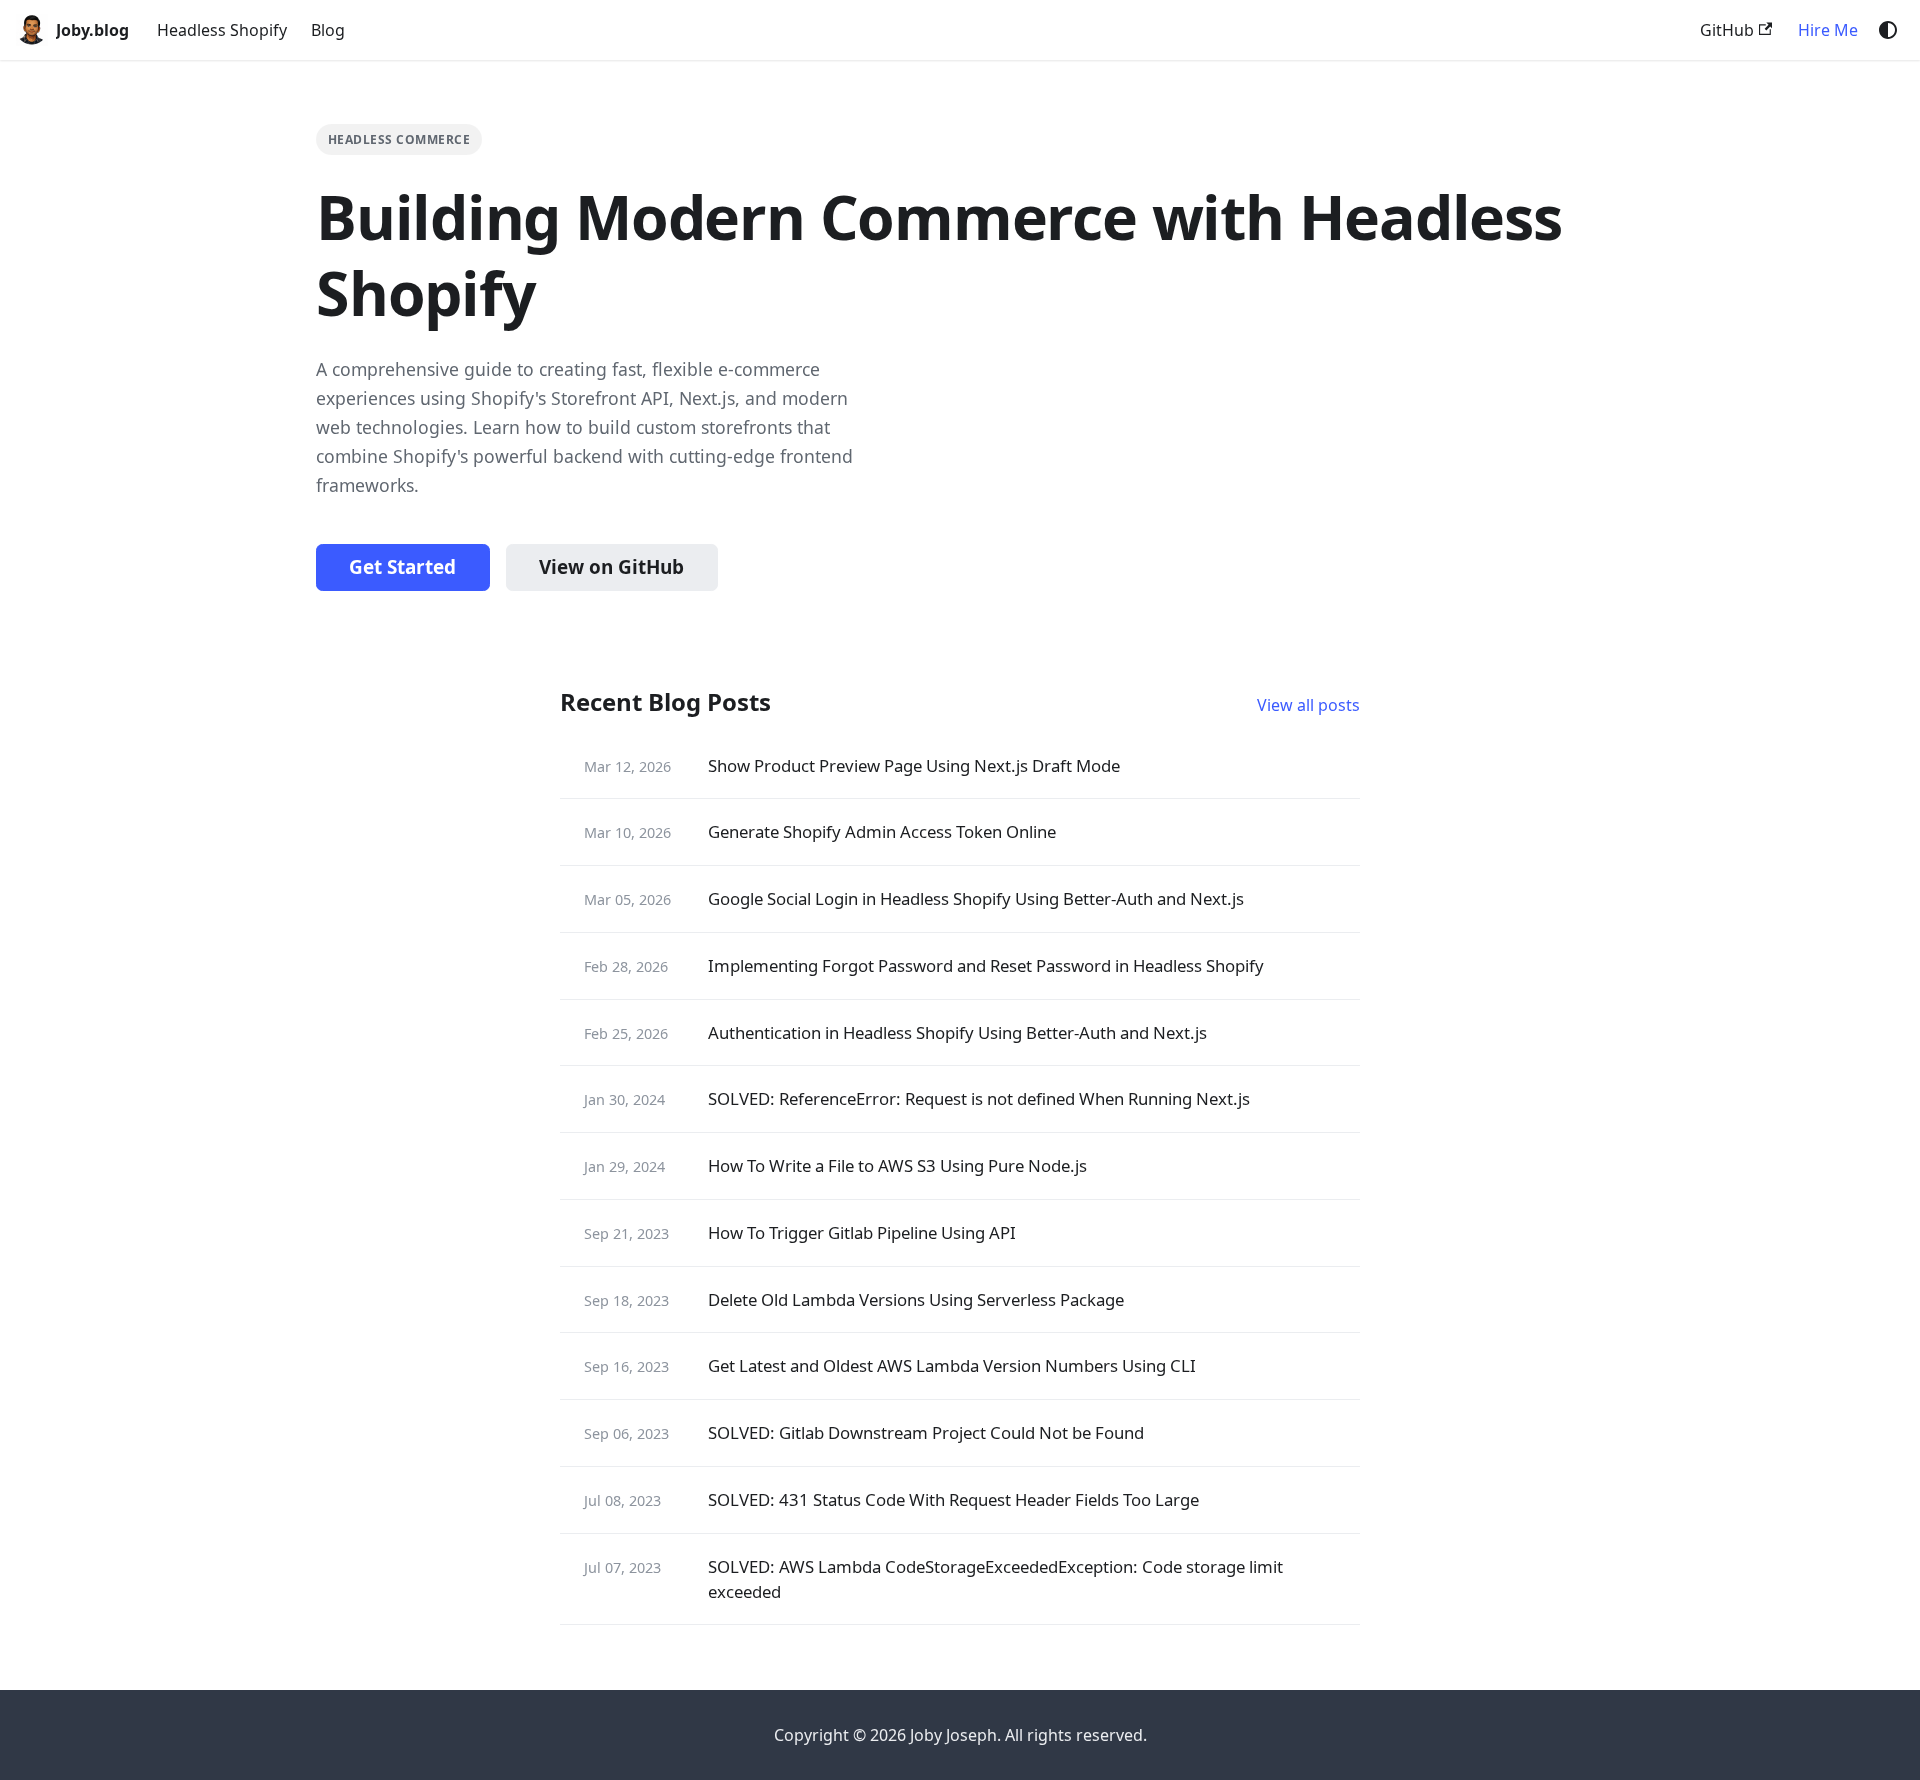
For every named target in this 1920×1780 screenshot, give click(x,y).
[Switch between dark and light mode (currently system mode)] (1888, 30)
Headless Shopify (222, 30)
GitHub (1727, 30)
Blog (328, 30)
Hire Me (1828, 30)
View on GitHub (611, 567)
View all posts (1308, 705)
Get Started (402, 567)
